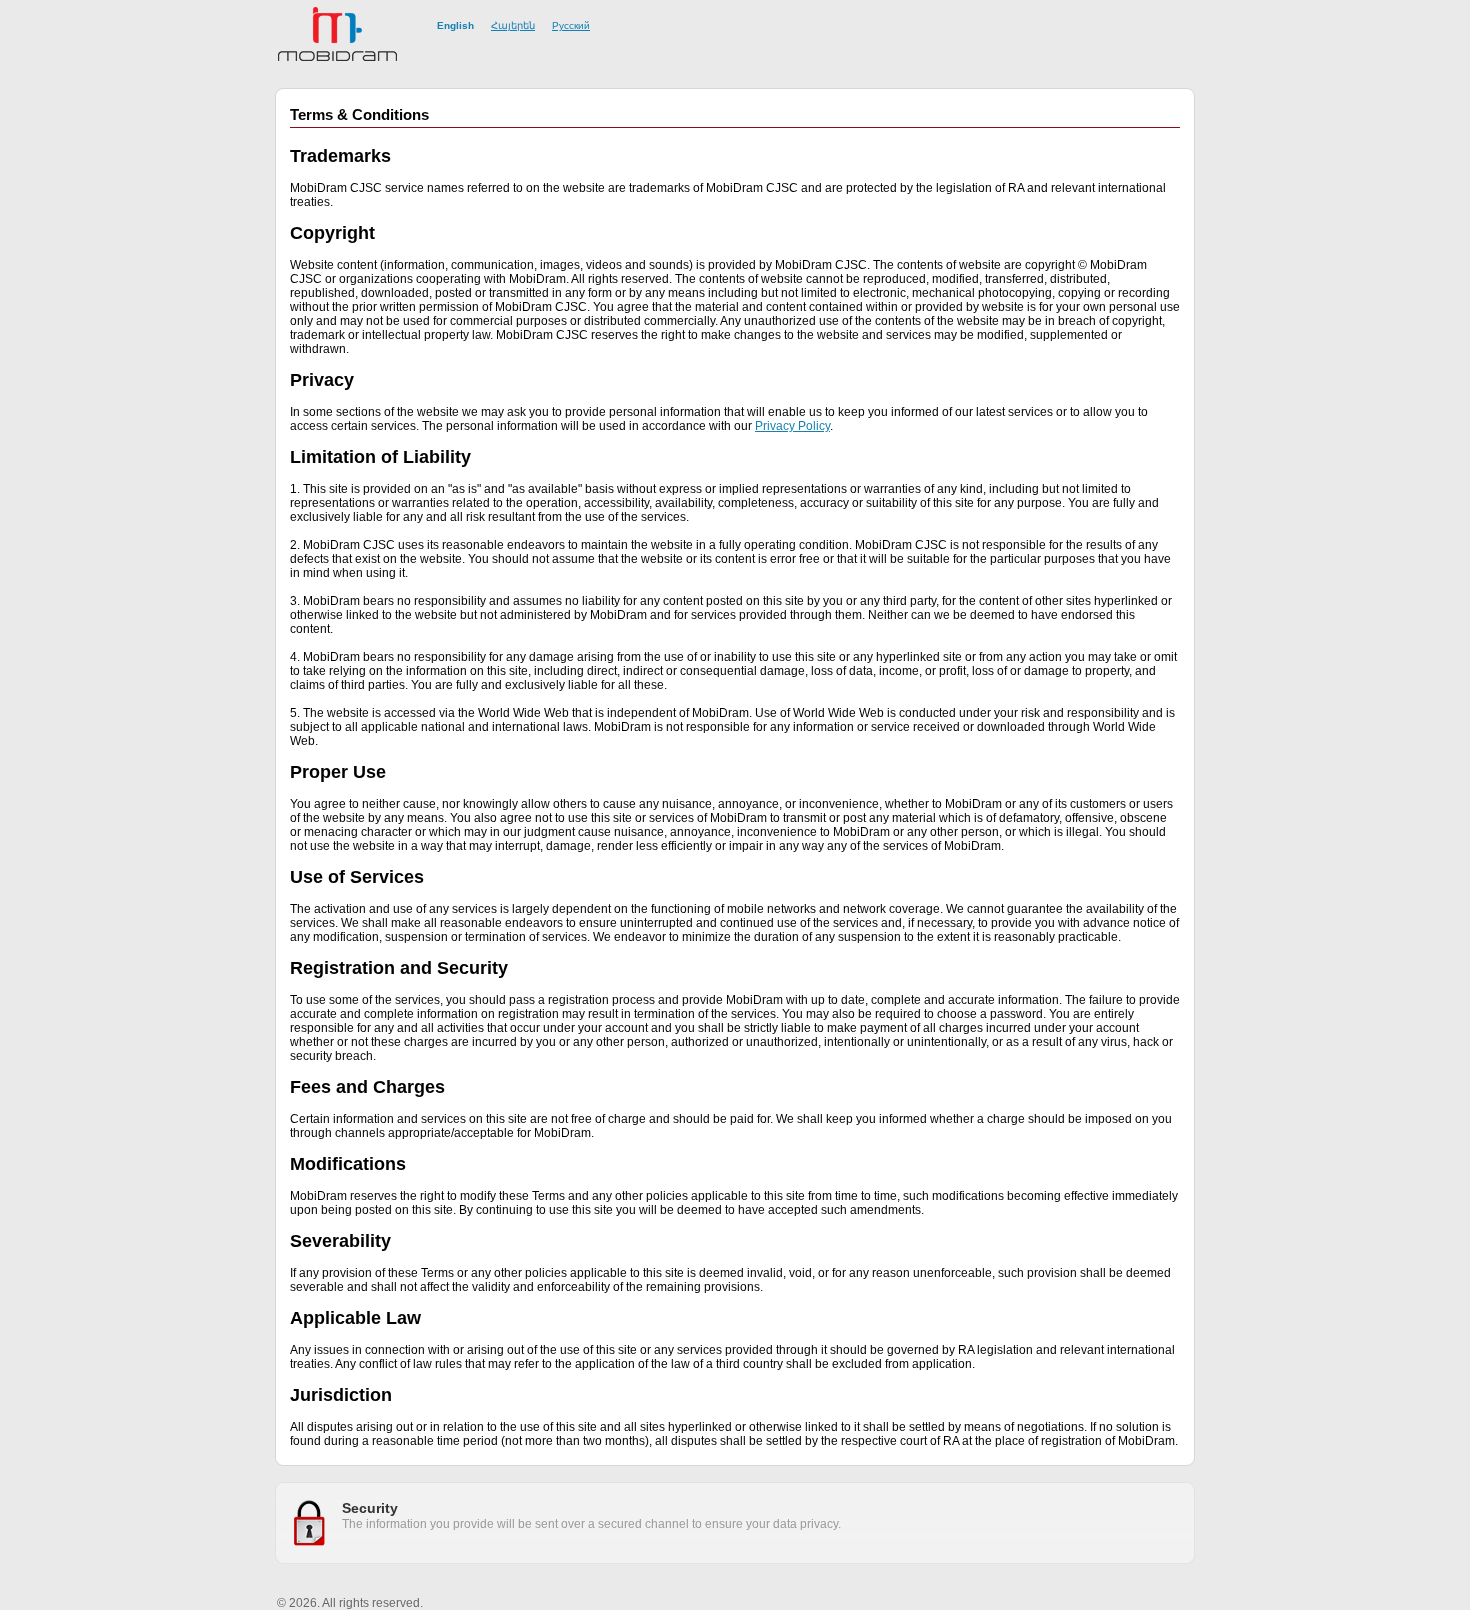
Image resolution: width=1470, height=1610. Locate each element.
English (455, 25)
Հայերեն (513, 25)
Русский (571, 25)
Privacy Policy (792, 426)
